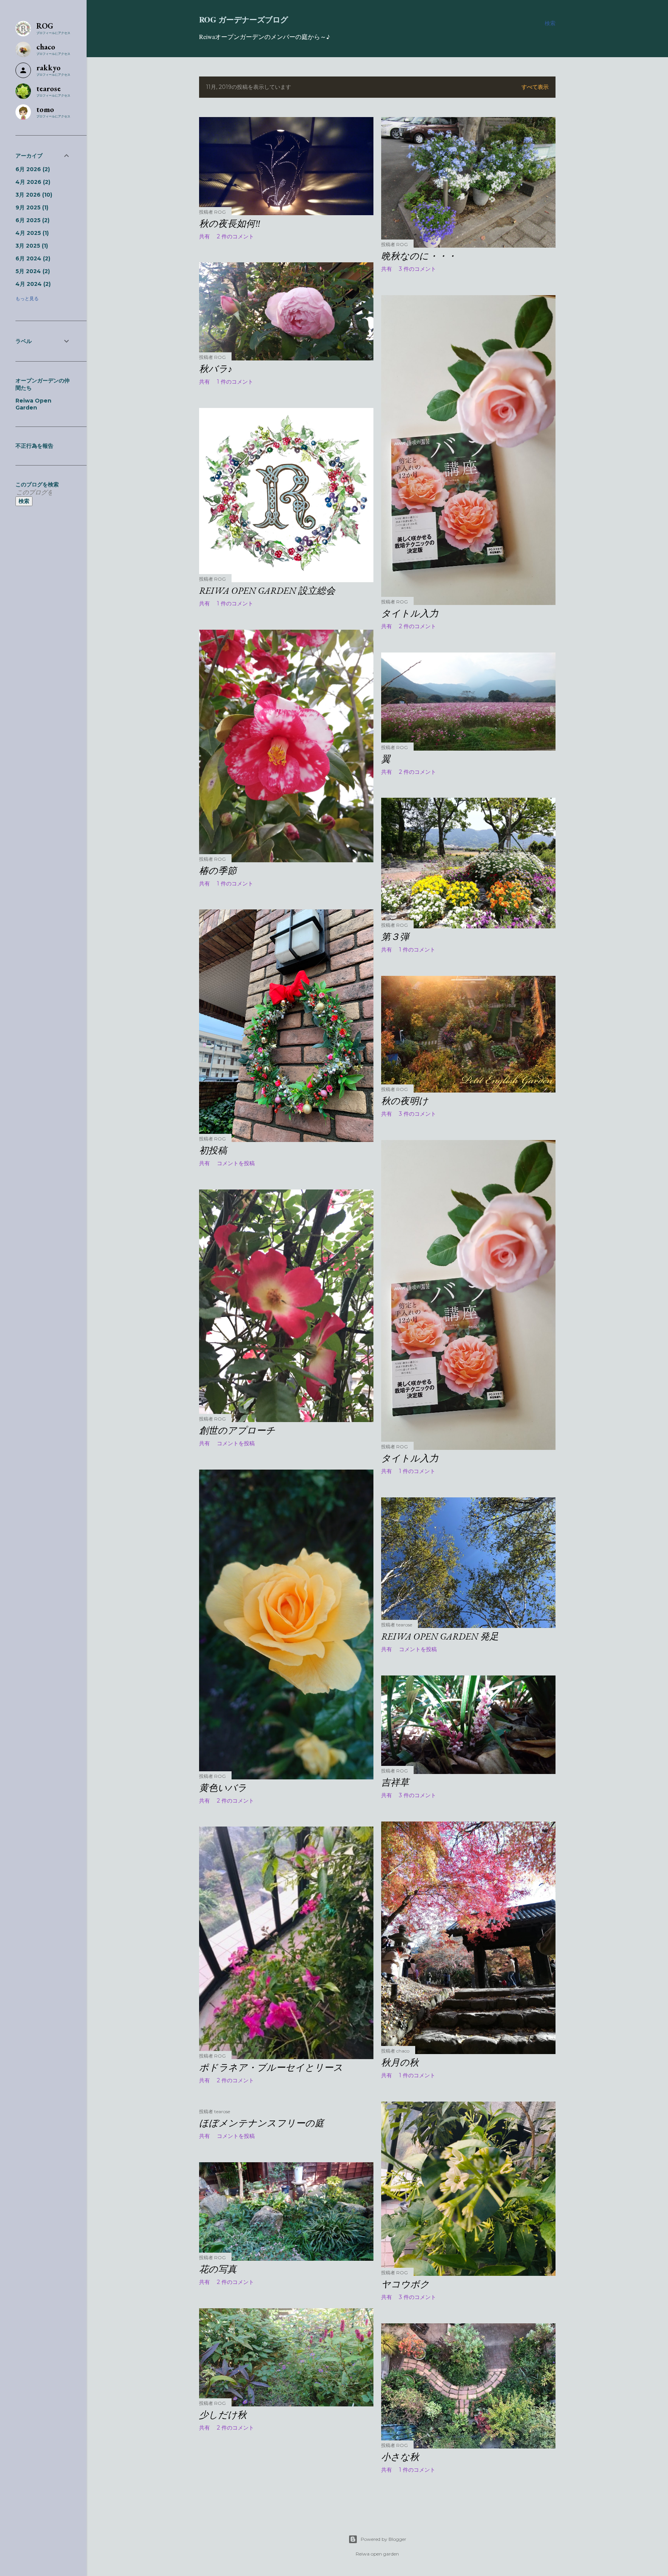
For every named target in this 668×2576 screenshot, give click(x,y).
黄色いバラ (223, 1788)
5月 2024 (32, 271)
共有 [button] (204, 236)
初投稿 (213, 1150)
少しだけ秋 (223, 2415)
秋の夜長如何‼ (230, 223)
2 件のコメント (235, 236)
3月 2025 (31, 246)
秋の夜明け (405, 1101)
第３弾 (395, 937)
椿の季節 (218, 871)
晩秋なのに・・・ (419, 256)
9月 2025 (31, 207)
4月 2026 (32, 182)
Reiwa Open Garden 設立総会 (267, 590)
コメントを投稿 (236, 1163)
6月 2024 (32, 258)
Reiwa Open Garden (33, 404)
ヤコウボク (405, 2284)
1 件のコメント (235, 382)
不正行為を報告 (34, 446)
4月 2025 (31, 233)
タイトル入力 (410, 613)
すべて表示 (535, 87)
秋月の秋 (400, 2062)
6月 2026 (32, 169)
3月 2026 (33, 195)
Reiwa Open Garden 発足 (440, 1636)
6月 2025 (32, 220)
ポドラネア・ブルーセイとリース (271, 2067)
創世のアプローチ (237, 1430)
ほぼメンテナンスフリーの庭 (262, 2123)
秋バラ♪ (216, 369)
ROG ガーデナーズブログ (244, 20)
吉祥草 (395, 1782)
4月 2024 (32, 284)
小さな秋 (400, 2457)
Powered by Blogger (383, 2539)
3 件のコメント (417, 269)
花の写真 (218, 2269)
